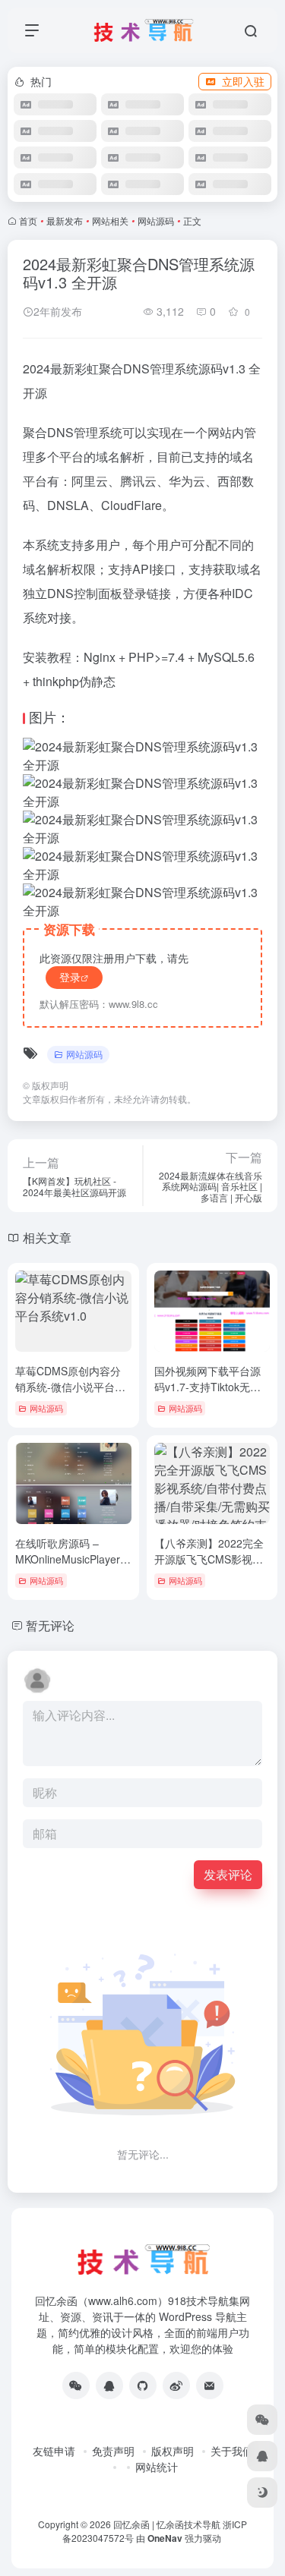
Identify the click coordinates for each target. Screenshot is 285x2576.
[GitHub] (143, 2385)
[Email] (210, 2385)
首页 (28, 220)
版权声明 (173, 2451)
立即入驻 (243, 81)
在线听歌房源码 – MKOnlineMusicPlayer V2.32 (68, 1559)
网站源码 (156, 220)
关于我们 (232, 2451)
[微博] (176, 2385)
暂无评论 (50, 1625)
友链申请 (54, 2451)
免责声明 (113, 2451)
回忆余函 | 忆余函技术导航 (167, 2524)
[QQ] (109, 2385)
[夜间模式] (262, 2493)
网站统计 (157, 2467)
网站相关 (110, 220)
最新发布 (65, 220)
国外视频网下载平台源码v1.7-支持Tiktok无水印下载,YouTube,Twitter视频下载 (211, 1395)
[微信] (76, 2385)
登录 (70, 977)
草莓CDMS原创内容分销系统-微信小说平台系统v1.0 (70, 1387)
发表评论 (228, 1874)
